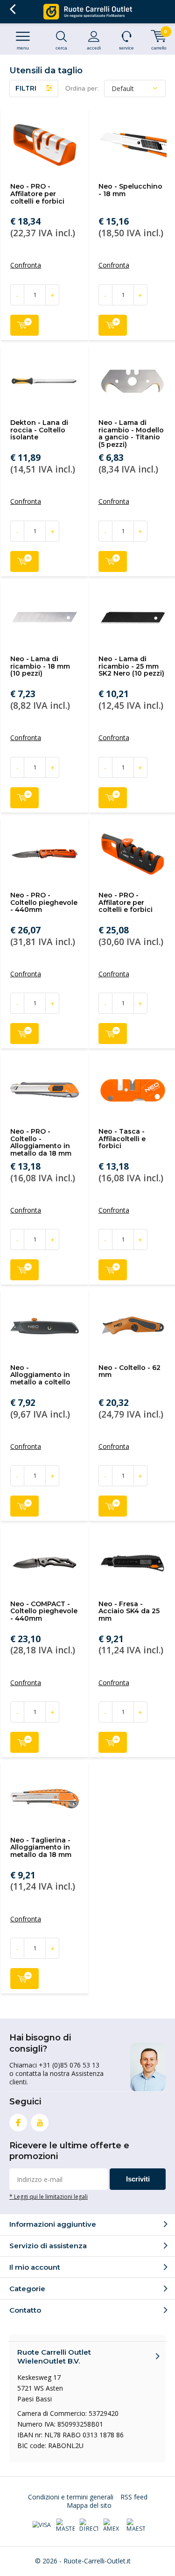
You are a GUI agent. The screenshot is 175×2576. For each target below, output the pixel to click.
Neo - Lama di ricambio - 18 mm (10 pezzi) (40, 666)
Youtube (40, 2123)
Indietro (12, 9)
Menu (23, 48)
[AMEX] (112, 2526)
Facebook (18, 2123)
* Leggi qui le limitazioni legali (49, 2196)
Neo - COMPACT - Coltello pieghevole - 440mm (44, 1611)
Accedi (94, 48)
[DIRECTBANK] (89, 2526)
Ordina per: (82, 88)
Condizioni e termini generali (71, 2497)
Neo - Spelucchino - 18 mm (130, 190)
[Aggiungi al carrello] (24, 325)
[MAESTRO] (136, 2526)
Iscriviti (138, 2179)
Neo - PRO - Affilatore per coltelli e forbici (37, 194)
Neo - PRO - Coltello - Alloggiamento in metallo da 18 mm (41, 1142)
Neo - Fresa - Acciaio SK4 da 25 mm (129, 1611)
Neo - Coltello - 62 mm (129, 1371)
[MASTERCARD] (65, 2526)
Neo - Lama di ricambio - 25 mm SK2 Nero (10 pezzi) (131, 666)
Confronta (26, 265)
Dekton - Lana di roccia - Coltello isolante (39, 430)
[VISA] (42, 2526)
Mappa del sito (89, 2505)
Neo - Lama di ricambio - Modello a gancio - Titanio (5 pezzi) (131, 434)
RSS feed (134, 2497)
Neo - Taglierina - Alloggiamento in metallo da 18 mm (41, 1847)
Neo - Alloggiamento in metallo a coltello (40, 1375)
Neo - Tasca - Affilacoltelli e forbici (122, 1139)
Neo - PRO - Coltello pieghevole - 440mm (44, 902)
